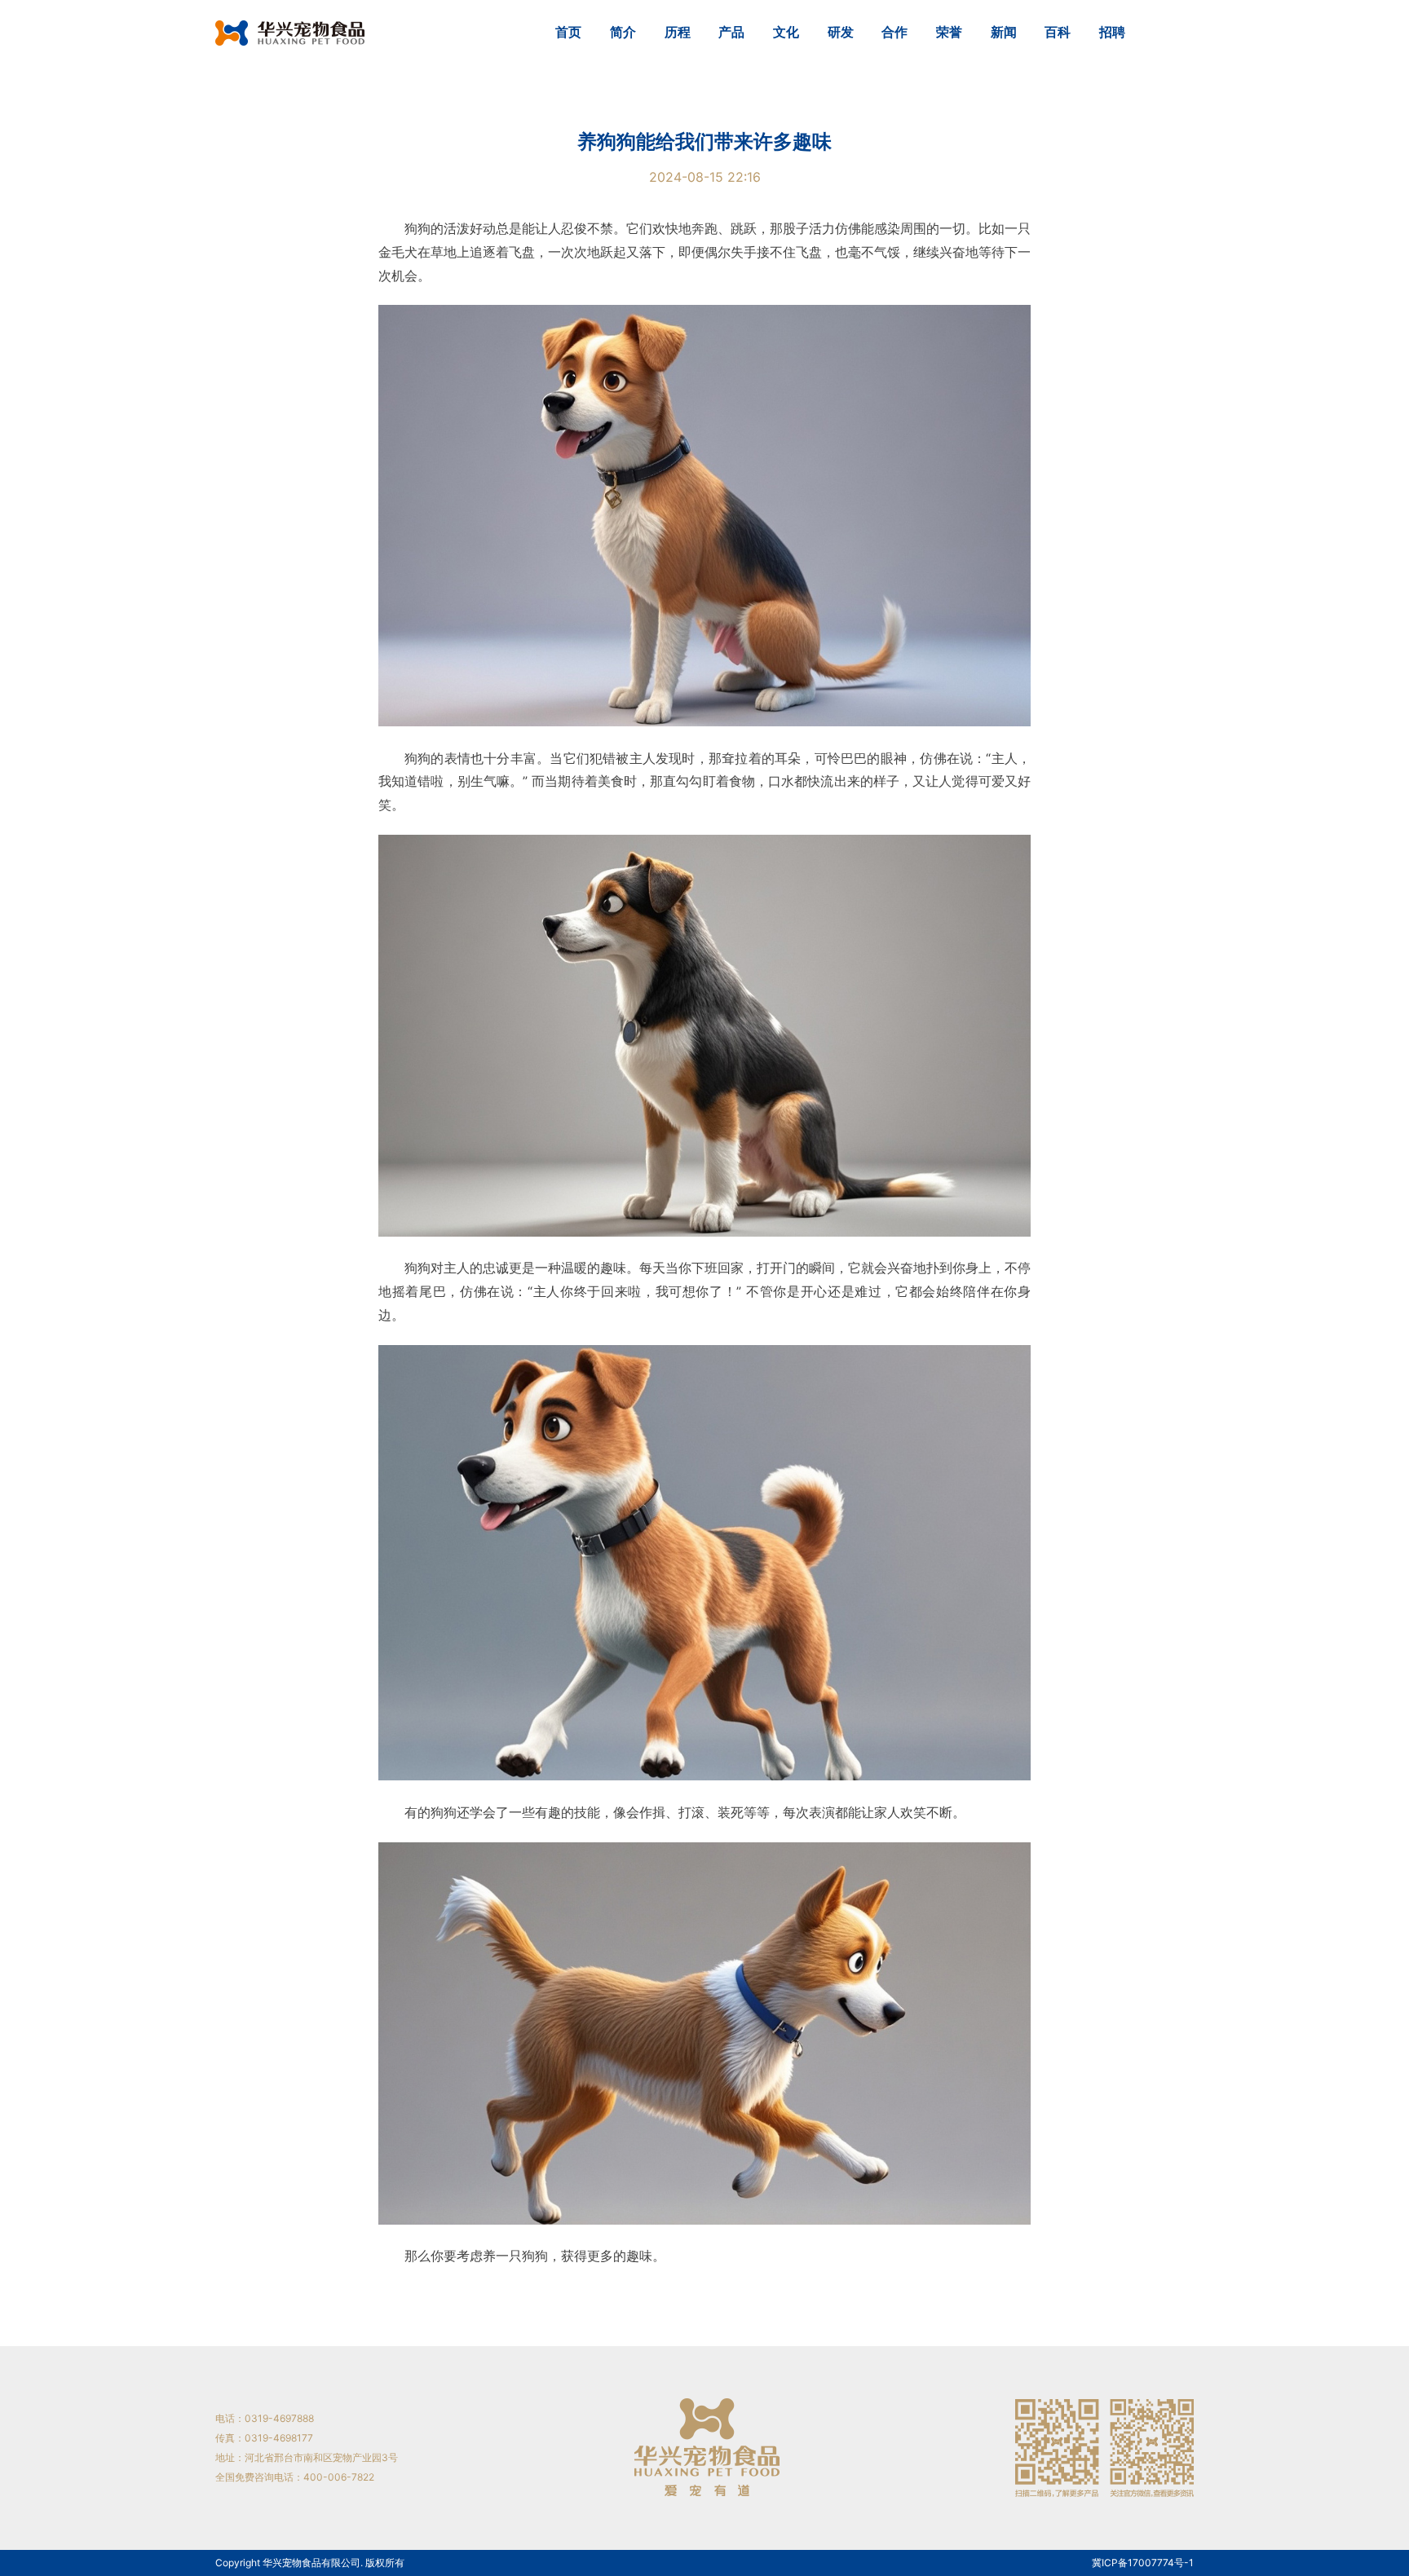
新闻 (1004, 32)
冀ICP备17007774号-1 (1143, 2563)
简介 (623, 32)
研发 (841, 32)
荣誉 (949, 32)
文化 (786, 32)
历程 (678, 32)
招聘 (1112, 32)
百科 (1058, 32)
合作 (894, 32)
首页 (568, 32)
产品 (731, 32)
